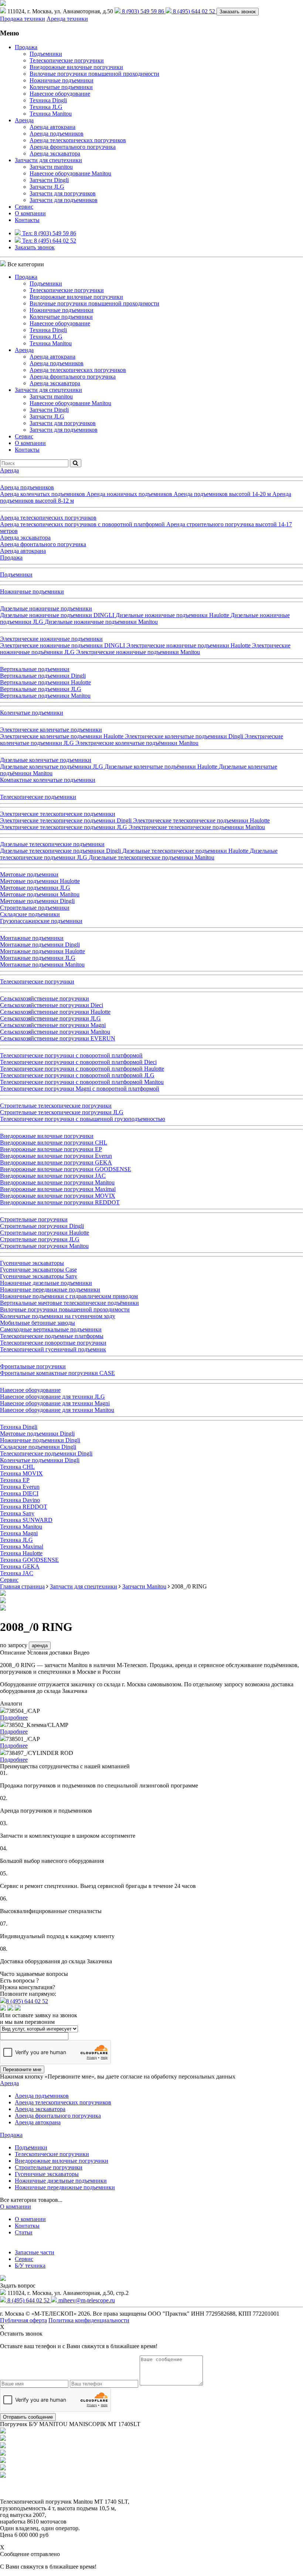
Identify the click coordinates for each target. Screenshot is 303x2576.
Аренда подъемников (57, 134)
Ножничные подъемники (62, 80)
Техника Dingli (48, 100)
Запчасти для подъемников (64, 200)
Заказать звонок (238, 12)
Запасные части (35, 2252)
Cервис (24, 207)
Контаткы (27, 2226)
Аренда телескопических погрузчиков (78, 140)
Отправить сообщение (28, 2417)
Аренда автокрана (52, 127)
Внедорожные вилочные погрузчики (76, 67)
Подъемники (46, 54)
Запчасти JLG (47, 187)
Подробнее (14, 1718)
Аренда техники (67, 19)
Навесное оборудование (60, 94)
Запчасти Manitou (144, 1586)
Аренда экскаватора (55, 153)
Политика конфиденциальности (89, 2320)
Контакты (27, 220)
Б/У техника (30, 2266)
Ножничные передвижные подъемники (65, 2187)
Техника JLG (46, 107)
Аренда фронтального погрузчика (73, 147)
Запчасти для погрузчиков (63, 193)
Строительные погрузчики (49, 2167)
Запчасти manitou (51, 167)
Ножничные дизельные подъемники (61, 2181)
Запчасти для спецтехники (48, 160)
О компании (30, 213)
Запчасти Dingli (49, 180)
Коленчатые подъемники (61, 87)
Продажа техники (23, 19)
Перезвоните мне (22, 2069)
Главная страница (22, 1586)
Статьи (24, 2232)
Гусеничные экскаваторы (47, 2174)
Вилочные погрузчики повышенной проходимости (94, 74)
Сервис (24, 2259)
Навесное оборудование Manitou (70, 173)
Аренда (24, 120)
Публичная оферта (23, 2320)
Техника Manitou (51, 114)
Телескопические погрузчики (67, 60)
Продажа (26, 47)
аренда (40, 1646)
